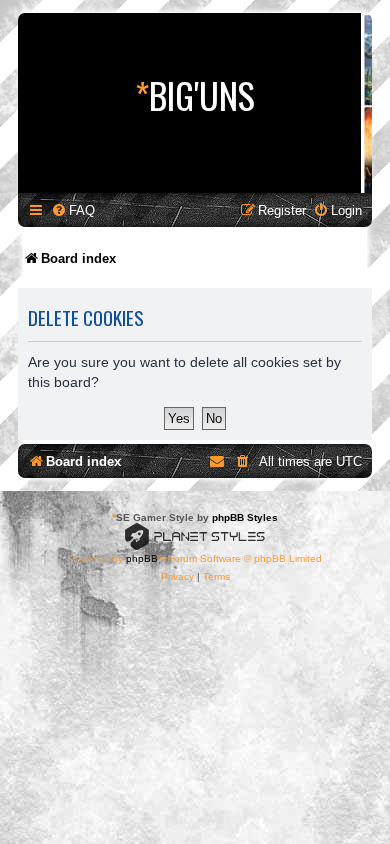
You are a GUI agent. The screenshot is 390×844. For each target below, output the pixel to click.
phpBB (142, 558)
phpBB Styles (245, 517)
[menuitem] (73, 210)
